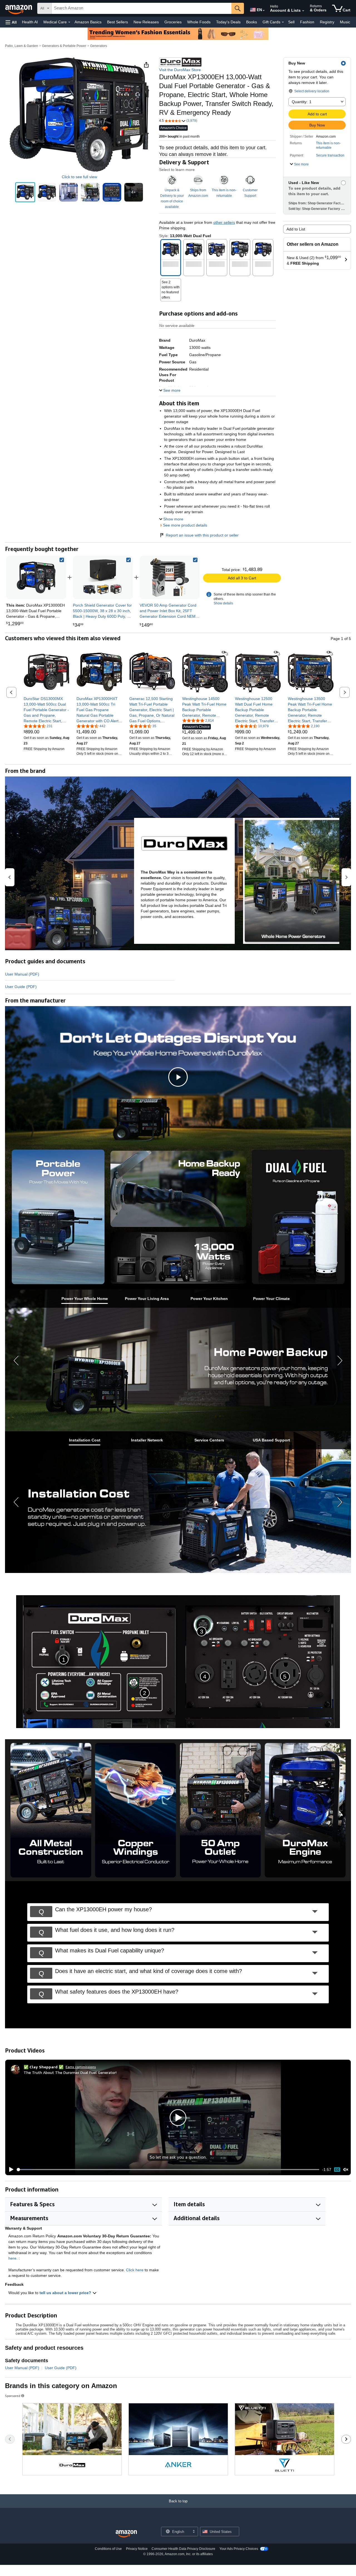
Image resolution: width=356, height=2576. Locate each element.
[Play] (10, 2170)
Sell (291, 22)
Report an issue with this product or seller (202, 535)
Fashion (307, 22)
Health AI (30, 22)
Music (345, 22)
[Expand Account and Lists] (303, 11)
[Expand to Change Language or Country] (264, 11)
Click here (135, 2270)
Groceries (173, 22)
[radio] (25, 192)
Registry (327, 22)
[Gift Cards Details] (283, 22)
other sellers (224, 222)
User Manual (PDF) (22, 974)
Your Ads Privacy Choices (239, 2549)
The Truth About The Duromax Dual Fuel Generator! (70, 2072)
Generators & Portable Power (64, 46)
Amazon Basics (88, 22)
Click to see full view (79, 177)
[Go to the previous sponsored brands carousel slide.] (10, 2439)
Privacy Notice (137, 2549)
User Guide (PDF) (21, 987)
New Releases (146, 22)
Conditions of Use (108, 2549)
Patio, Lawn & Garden (22, 46)
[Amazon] (19, 8)
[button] (11, 22)
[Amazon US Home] (126, 2534)
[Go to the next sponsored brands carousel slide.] (346, 2439)
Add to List (296, 229)
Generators (99, 46)
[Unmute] (346, 2170)
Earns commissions (81, 2067)
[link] (103, 577)
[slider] (168, 2170)
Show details (223, 603)
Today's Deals (228, 22)
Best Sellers (118, 22)
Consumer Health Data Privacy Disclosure (183, 2549)
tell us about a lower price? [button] (66, 2293)
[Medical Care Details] (69, 22)
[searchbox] (142, 8)
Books (252, 22)
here (12, 2258)
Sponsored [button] (13, 2396)
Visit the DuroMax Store (180, 70)
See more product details (185, 525)
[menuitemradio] (337, 2170)
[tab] (85, 1299)
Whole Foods (199, 22)
